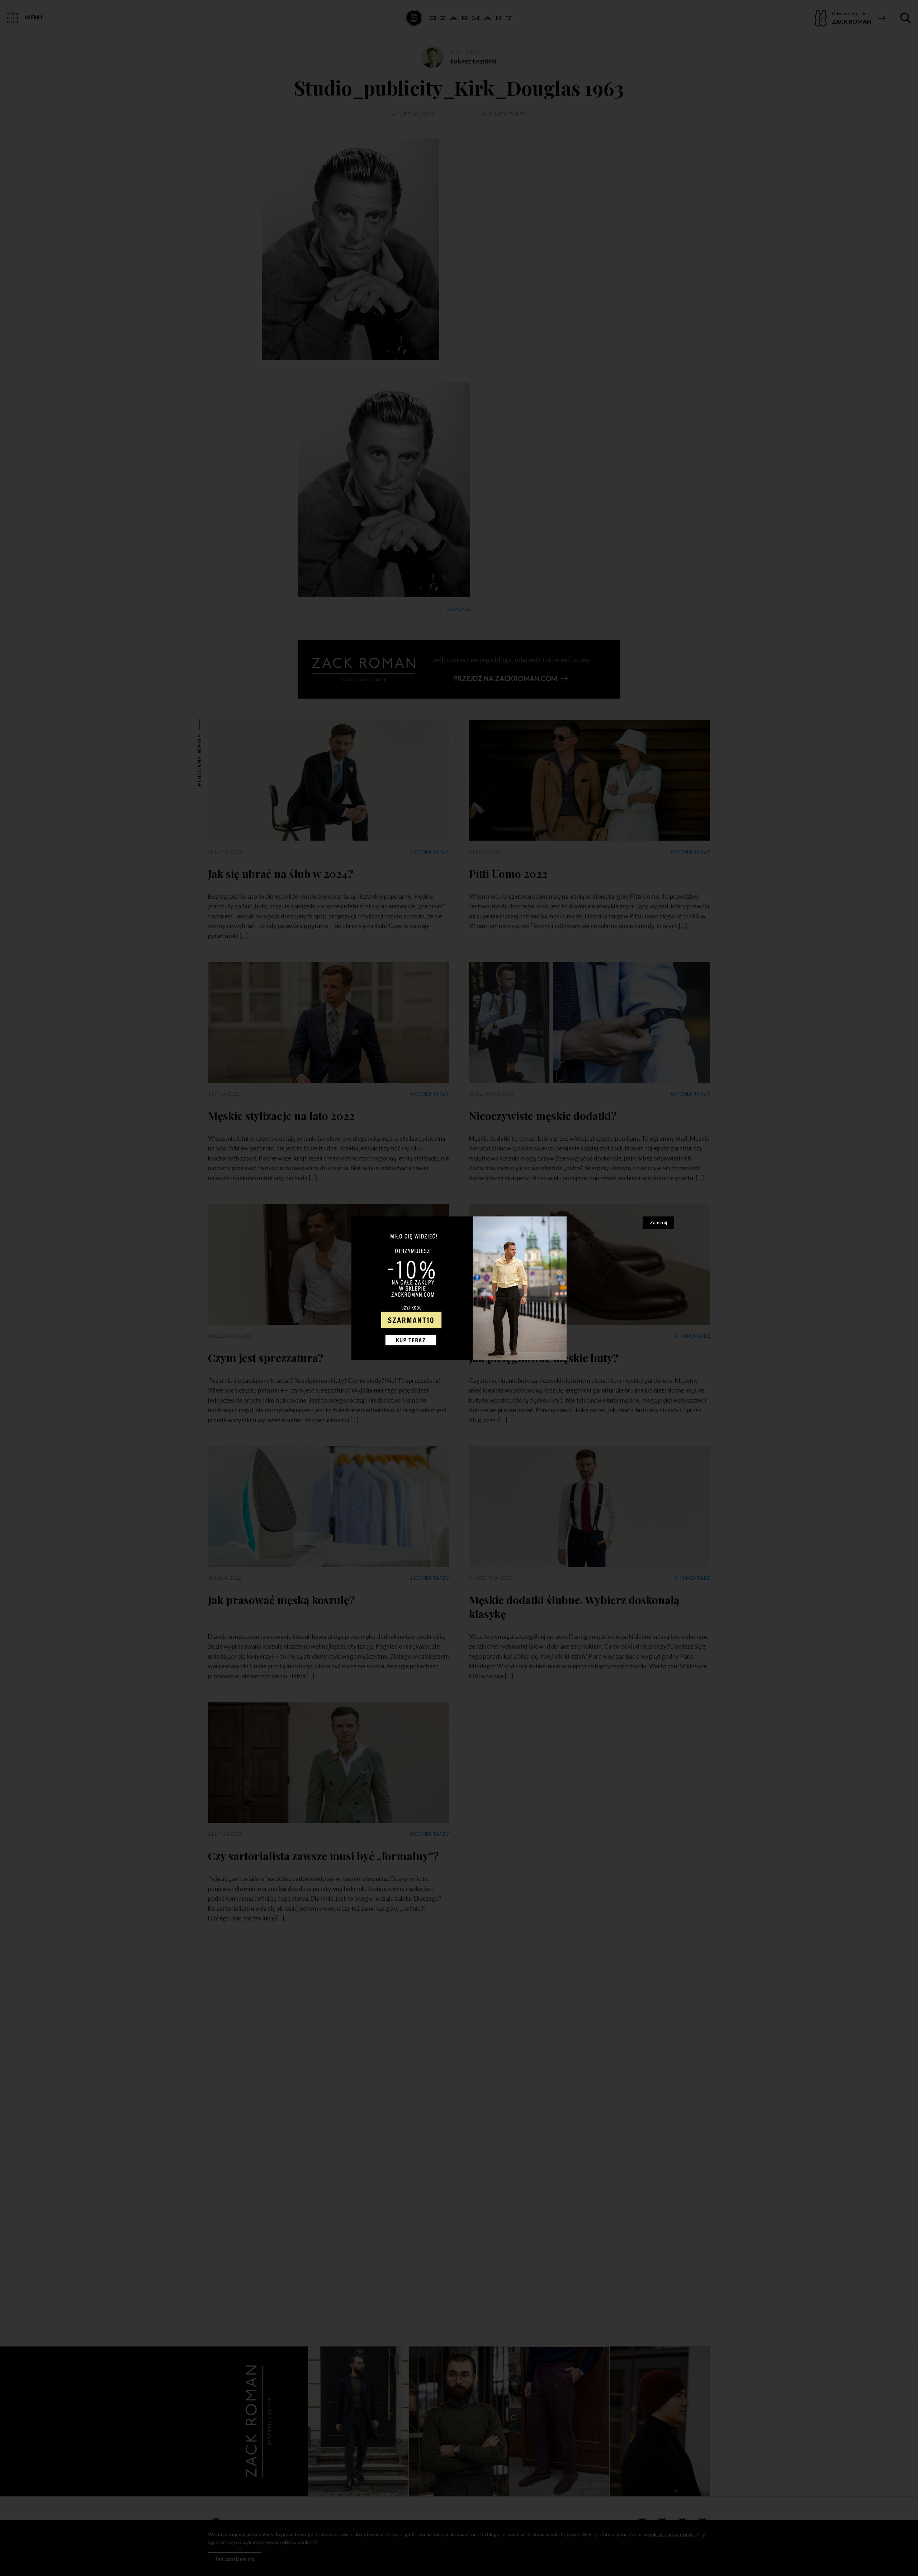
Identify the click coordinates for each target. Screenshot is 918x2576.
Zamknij (658, 1222)
